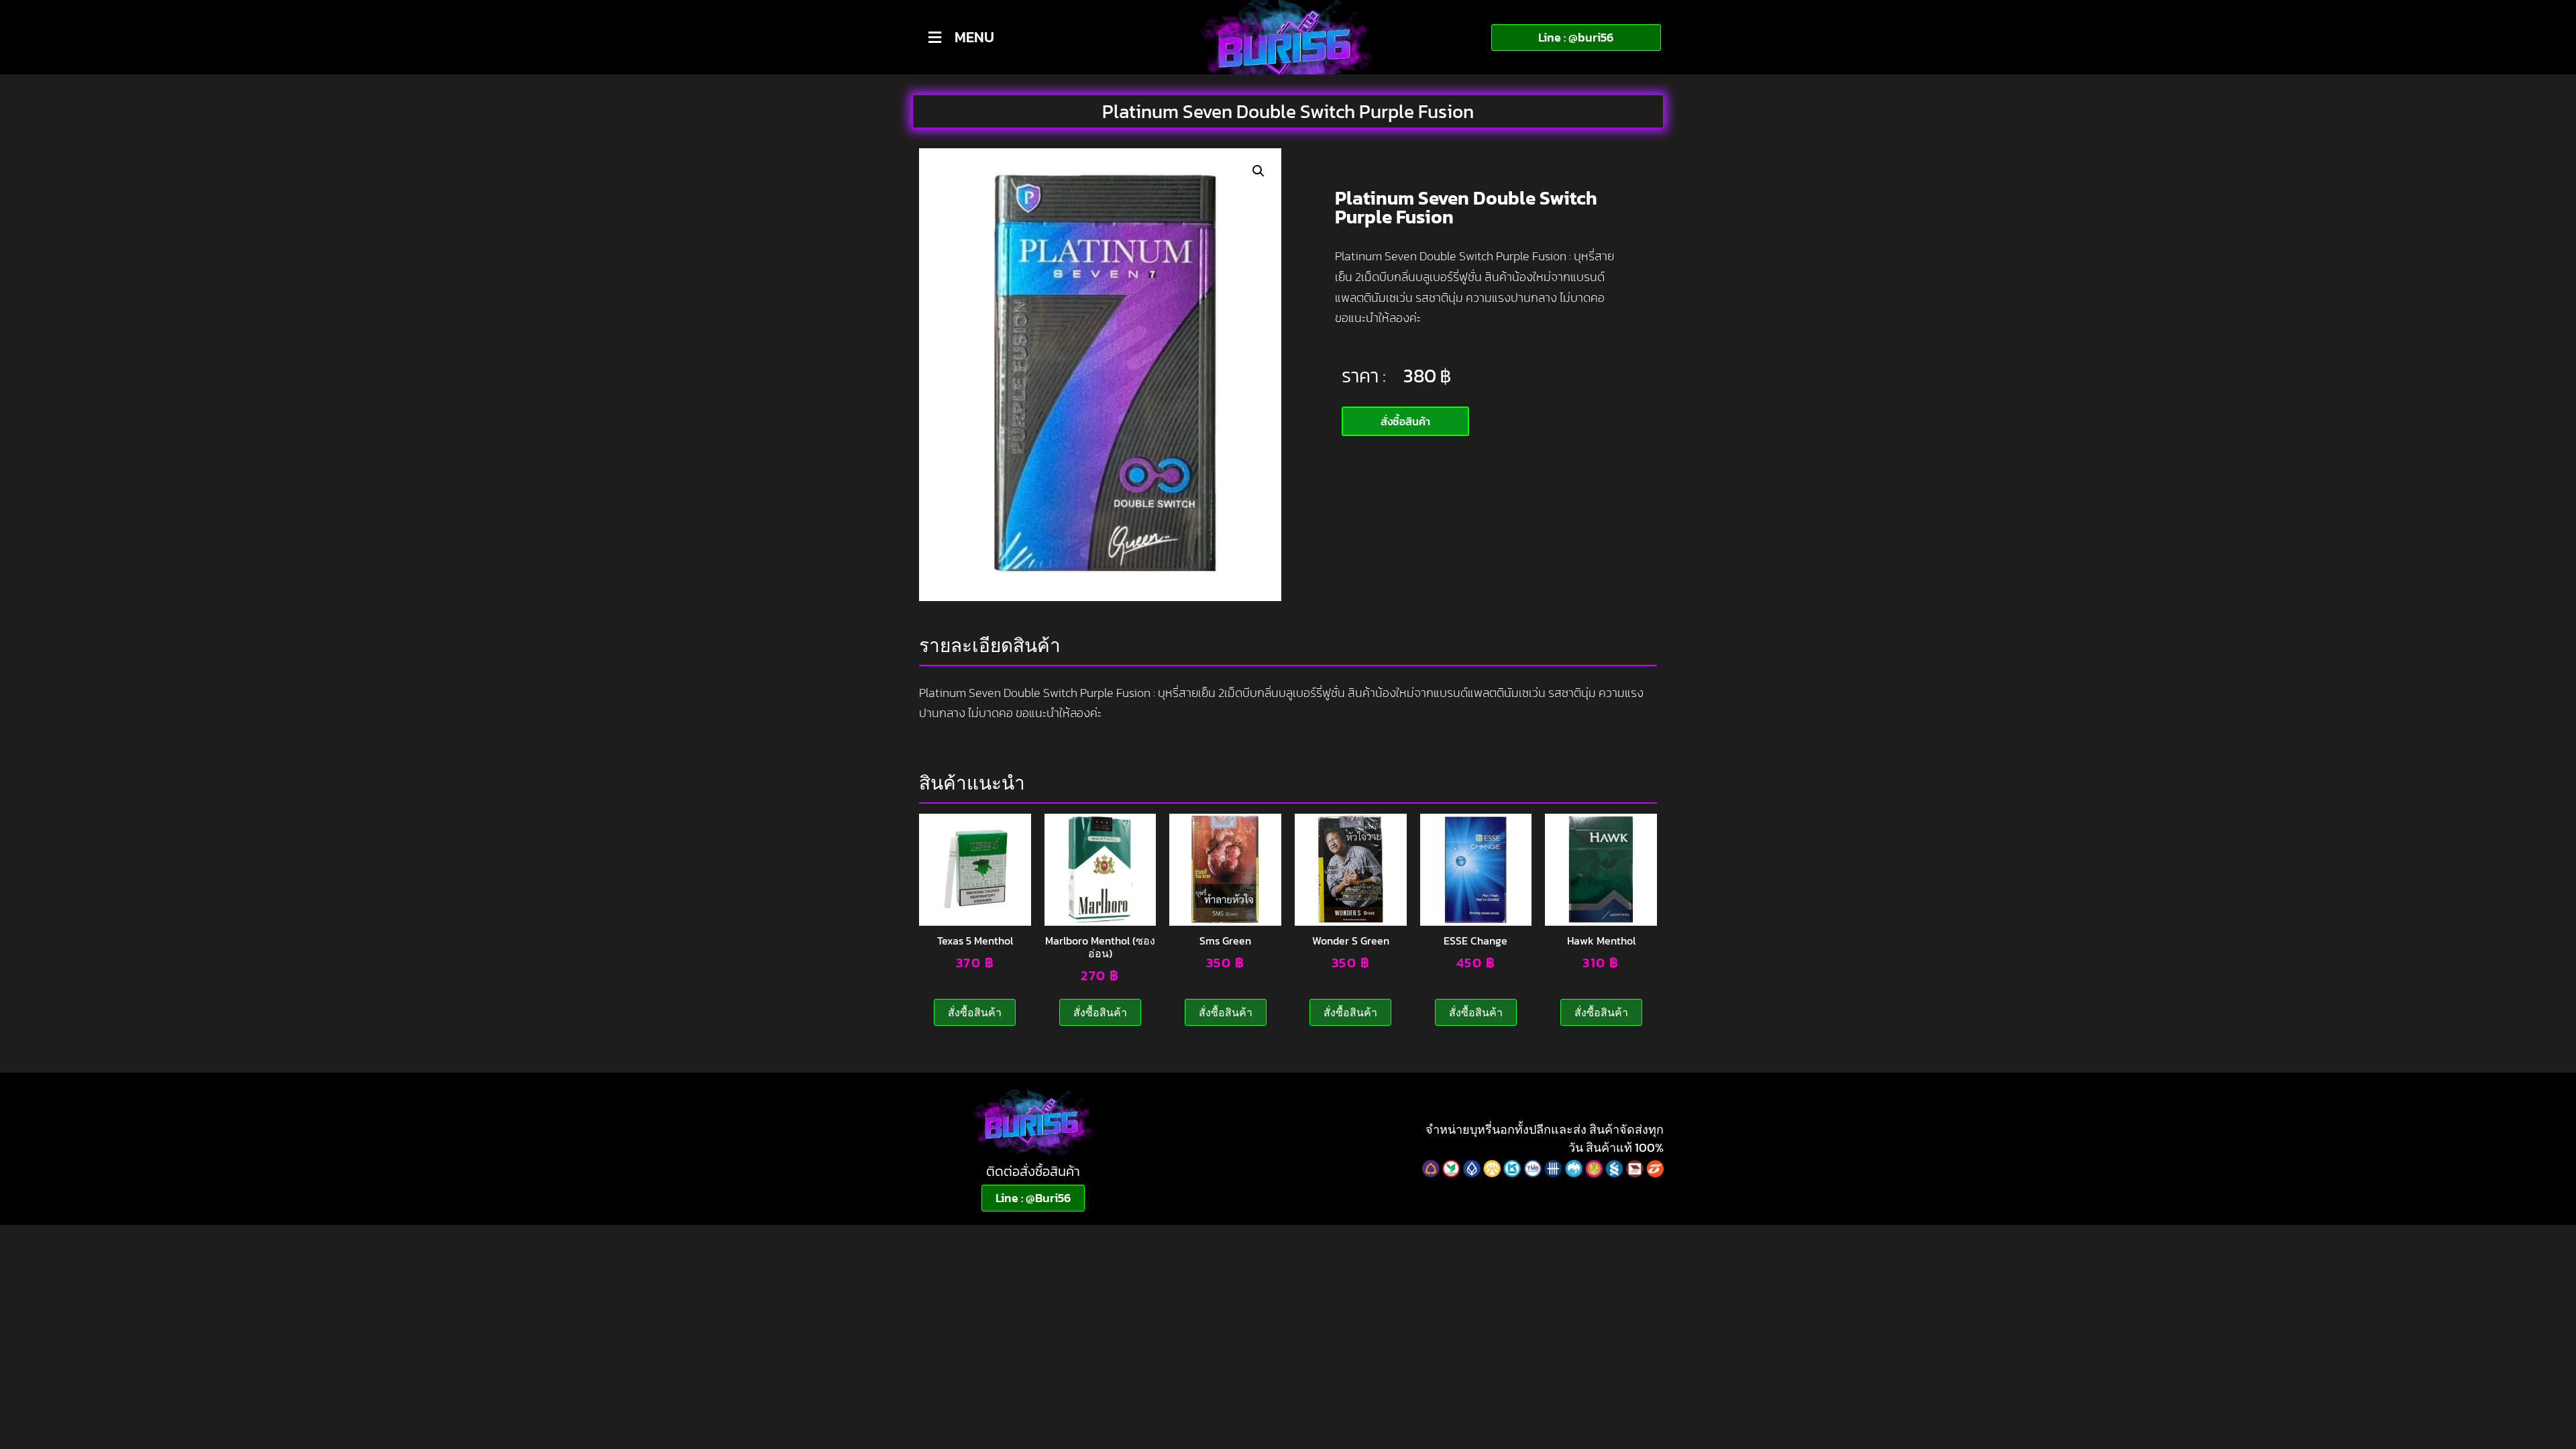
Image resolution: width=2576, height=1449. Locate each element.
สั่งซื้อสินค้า (975, 1012)
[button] (1258, 171)
